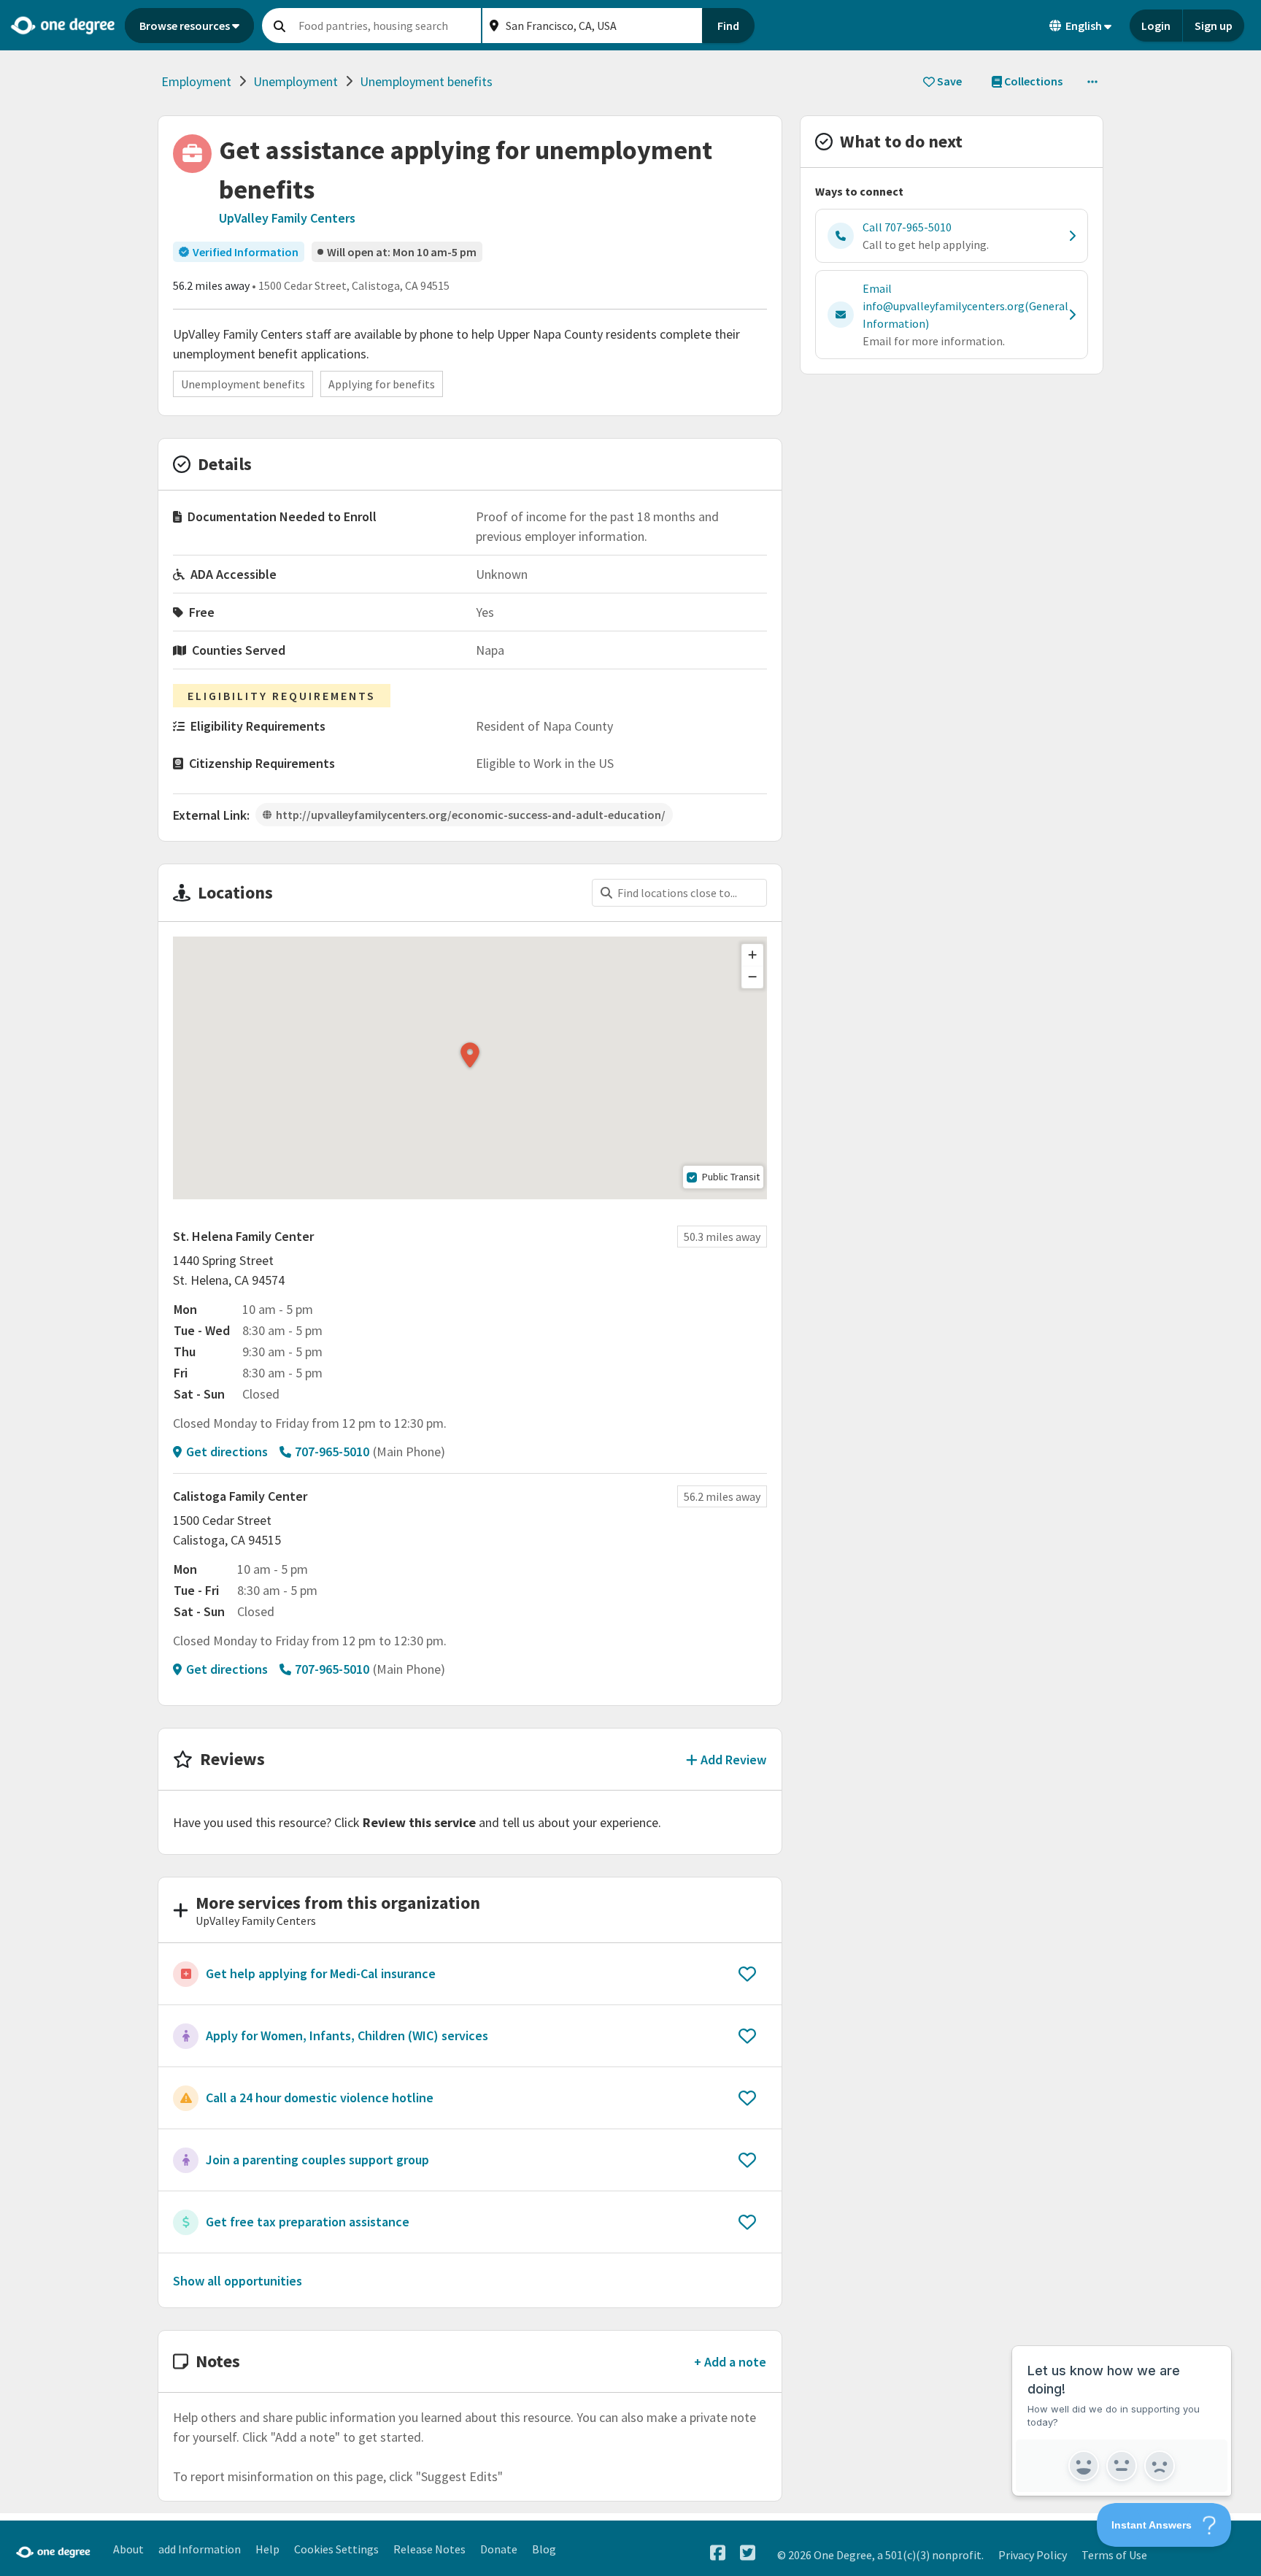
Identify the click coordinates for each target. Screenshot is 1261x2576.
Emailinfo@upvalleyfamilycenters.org (965, 306)
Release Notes (429, 2549)
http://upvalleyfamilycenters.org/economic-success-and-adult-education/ (471, 815)
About (128, 2549)
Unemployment (296, 81)
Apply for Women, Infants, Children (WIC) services (347, 2035)
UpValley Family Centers (287, 218)
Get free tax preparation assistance (308, 2222)
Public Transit (731, 1177)
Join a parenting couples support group (317, 2160)
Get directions (227, 1452)
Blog (544, 2549)
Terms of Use (1114, 2555)
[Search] (279, 26)
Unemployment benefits (426, 81)
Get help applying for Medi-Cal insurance (321, 1973)
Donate (499, 2549)
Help (267, 2549)
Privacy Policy (1033, 2555)
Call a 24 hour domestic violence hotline (320, 2098)
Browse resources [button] (185, 26)
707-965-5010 (332, 1452)
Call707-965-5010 (907, 227)
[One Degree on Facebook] (718, 2553)
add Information (200, 2549)
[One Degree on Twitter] (748, 2553)
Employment (196, 81)
